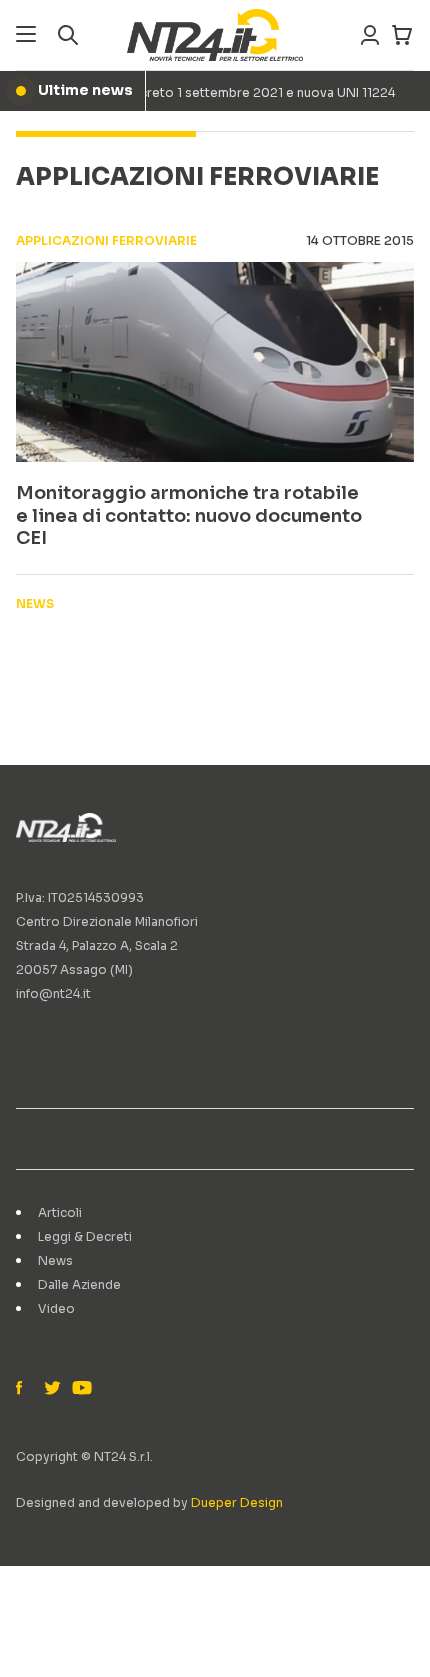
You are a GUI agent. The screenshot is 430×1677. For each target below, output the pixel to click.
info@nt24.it (53, 993)
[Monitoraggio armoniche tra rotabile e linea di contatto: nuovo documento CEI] (215, 362)
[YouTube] (80, 1389)
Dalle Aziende (79, 1284)
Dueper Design (237, 1502)
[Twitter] (52, 1389)
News (55, 1260)
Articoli (60, 1212)
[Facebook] (24, 1389)
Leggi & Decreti (85, 1236)
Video (56, 1308)
